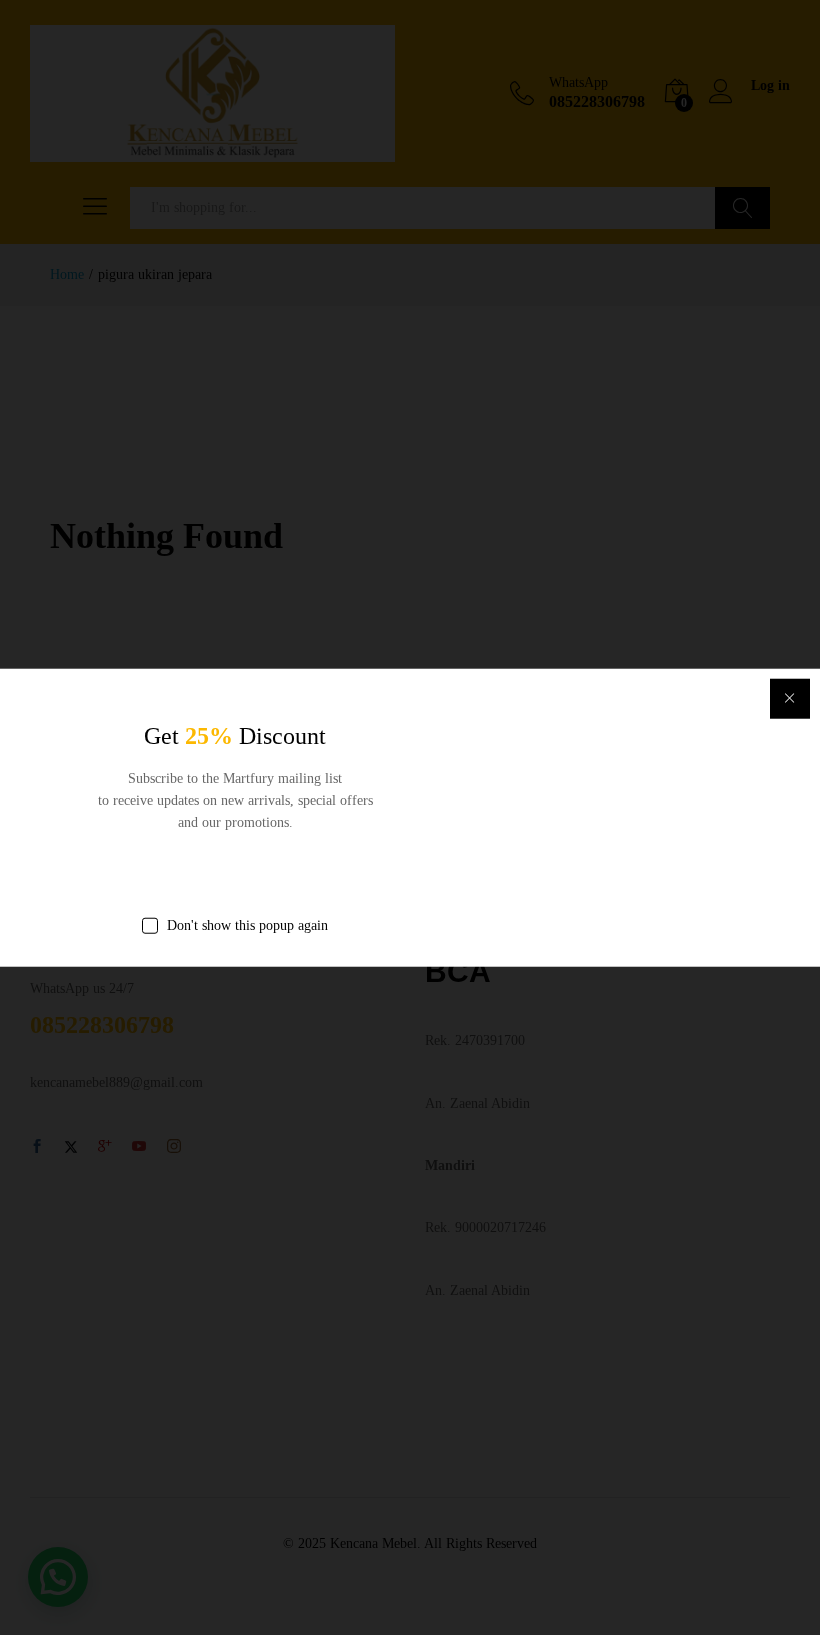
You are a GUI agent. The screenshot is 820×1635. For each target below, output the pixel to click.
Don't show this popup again (247, 924)
